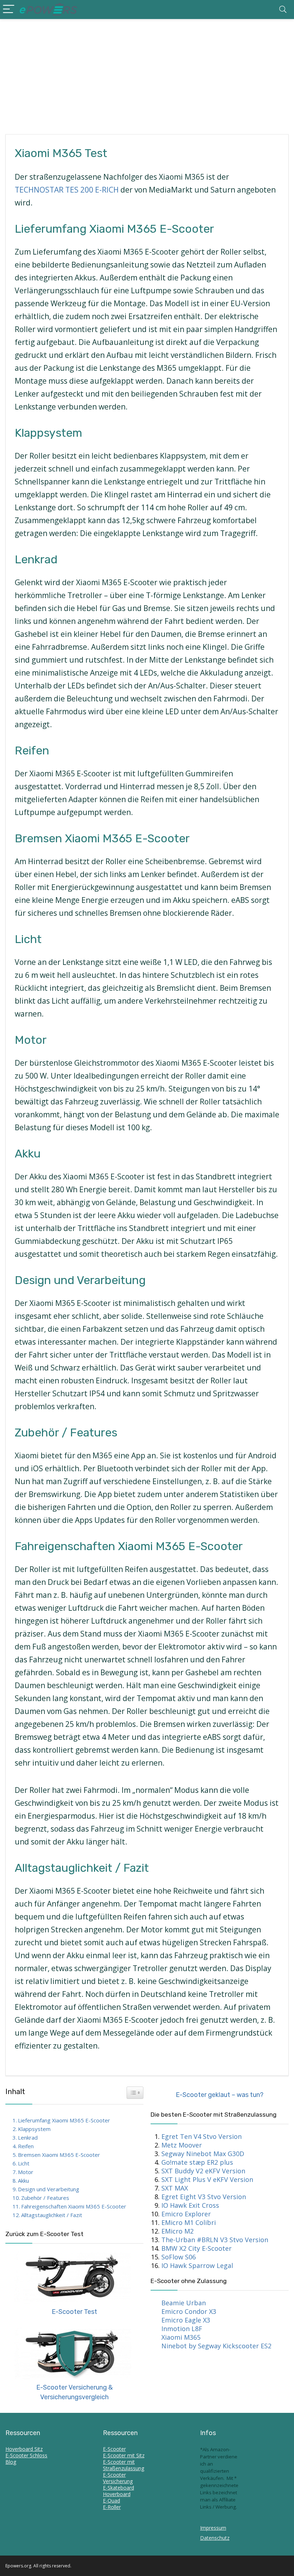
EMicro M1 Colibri (189, 2222)
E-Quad (112, 2501)
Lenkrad (28, 2137)
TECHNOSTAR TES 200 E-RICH (67, 190)
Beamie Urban (184, 2303)
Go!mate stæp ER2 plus (197, 2162)
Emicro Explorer (186, 2214)
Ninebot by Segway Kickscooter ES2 (216, 2346)
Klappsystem (34, 2129)
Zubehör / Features (45, 2198)
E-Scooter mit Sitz (124, 2455)
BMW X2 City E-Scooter (196, 2248)
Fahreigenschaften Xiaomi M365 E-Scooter (74, 2206)
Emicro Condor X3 (189, 2311)
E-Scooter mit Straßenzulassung (124, 2465)
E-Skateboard (118, 2488)
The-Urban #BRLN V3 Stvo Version (215, 2240)
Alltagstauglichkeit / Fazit (52, 2215)
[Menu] (9, 10)
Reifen (26, 2146)
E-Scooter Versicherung (118, 2478)
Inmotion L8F (182, 2329)
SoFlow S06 (179, 2257)
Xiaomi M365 (181, 2337)
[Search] (283, 10)
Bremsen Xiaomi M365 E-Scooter (59, 2155)
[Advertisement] (147, 73)
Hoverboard (117, 2494)
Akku (23, 2180)
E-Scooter (114, 2449)
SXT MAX (175, 2188)
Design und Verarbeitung (49, 2189)
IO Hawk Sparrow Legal (197, 2265)
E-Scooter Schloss (26, 2455)
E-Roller (112, 2507)
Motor (26, 2172)
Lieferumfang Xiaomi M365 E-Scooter (64, 2120)
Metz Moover (182, 2145)
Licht (24, 2163)
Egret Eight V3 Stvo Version (204, 2197)
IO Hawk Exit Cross (190, 2205)
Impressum (213, 2528)
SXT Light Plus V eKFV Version (207, 2179)
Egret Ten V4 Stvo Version (201, 2136)
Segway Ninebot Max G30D (203, 2154)
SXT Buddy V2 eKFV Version (203, 2171)
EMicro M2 (177, 2231)
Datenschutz (215, 2538)
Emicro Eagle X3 (186, 2320)
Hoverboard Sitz (24, 2449)
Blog (11, 2462)
